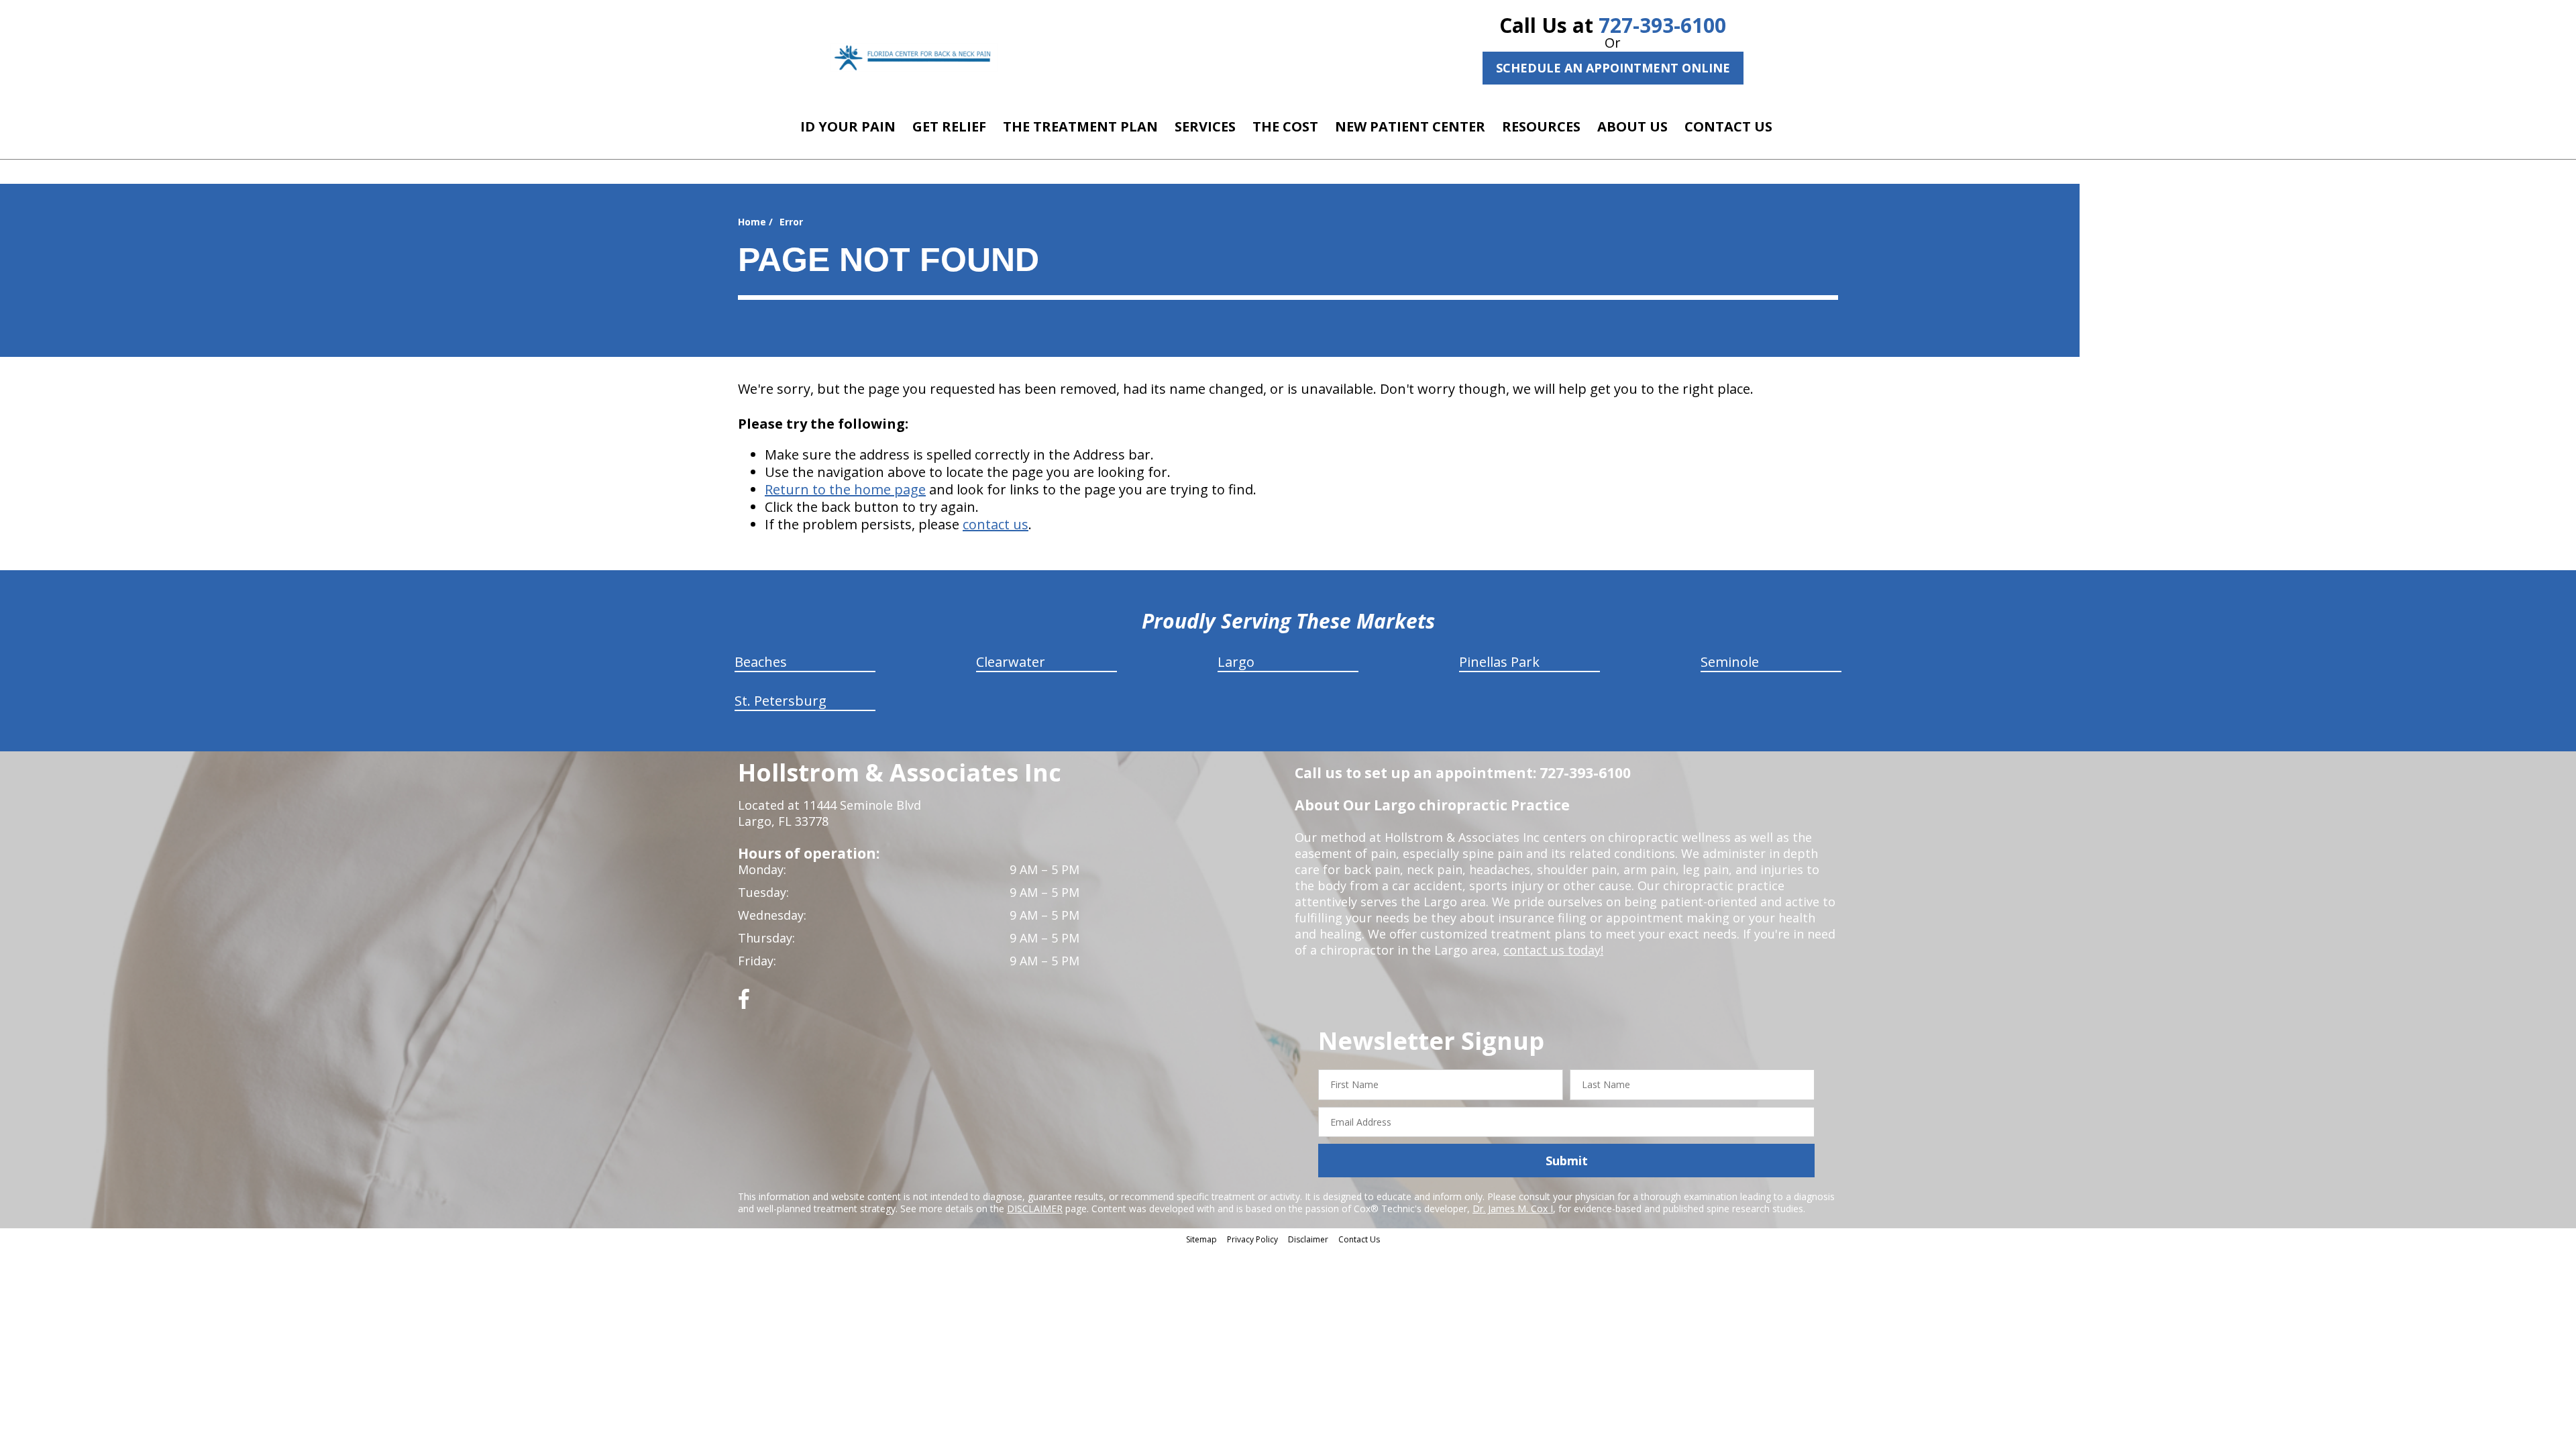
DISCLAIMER (1035, 1209)
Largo (1236, 662)
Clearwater (1011, 662)
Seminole (1730, 662)
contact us (996, 524)
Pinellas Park (1499, 662)
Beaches (761, 662)
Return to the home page (845, 489)
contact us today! (1553, 950)
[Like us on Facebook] (744, 1004)
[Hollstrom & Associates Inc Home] (914, 57)
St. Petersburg (781, 701)
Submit (1567, 1161)
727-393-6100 (1662, 25)
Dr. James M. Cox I (1513, 1209)
